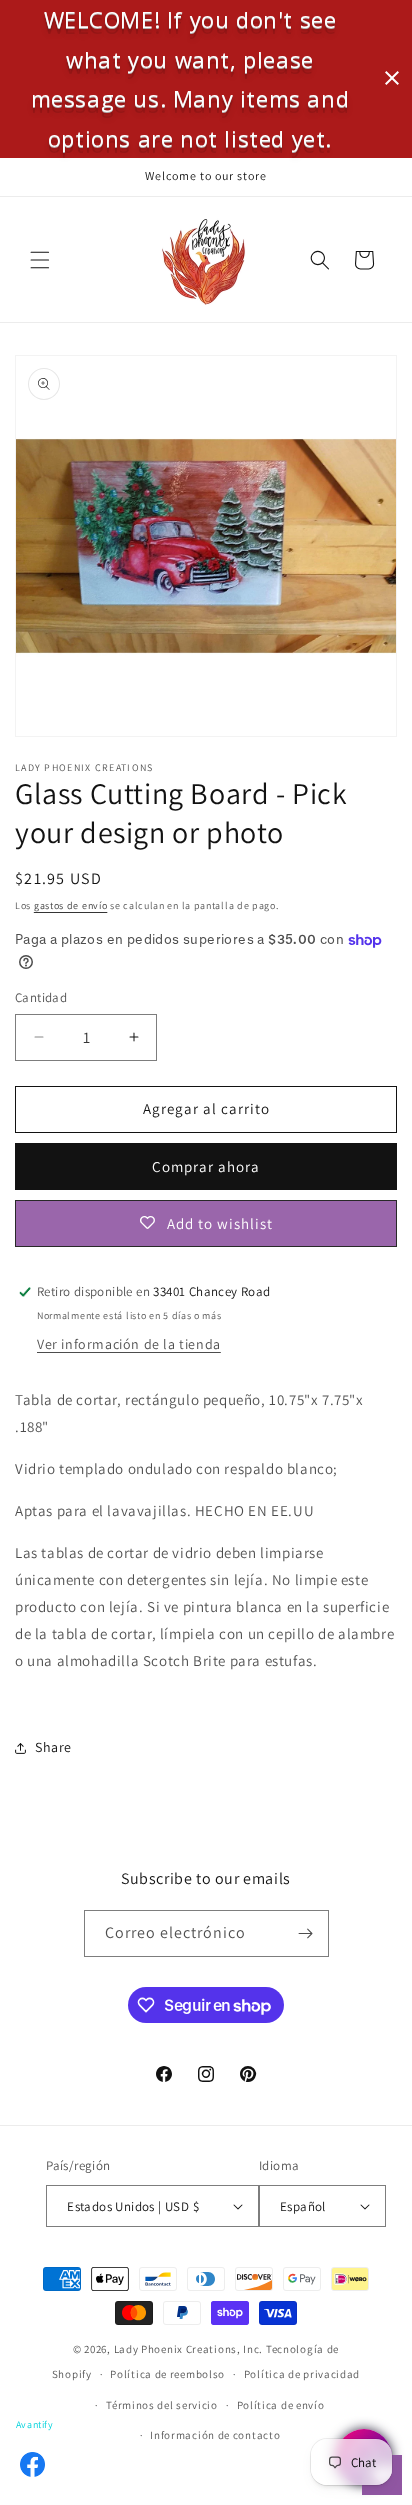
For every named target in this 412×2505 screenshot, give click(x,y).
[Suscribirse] (306, 1933)
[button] (40, 260)
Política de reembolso (167, 2374)
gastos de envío (71, 905)
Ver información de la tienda (129, 1344)
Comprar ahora (206, 1166)
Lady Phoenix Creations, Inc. (189, 2349)
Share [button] (53, 1747)
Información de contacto (215, 2435)
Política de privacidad (302, 2374)
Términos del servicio (162, 2405)
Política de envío (281, 2405)
